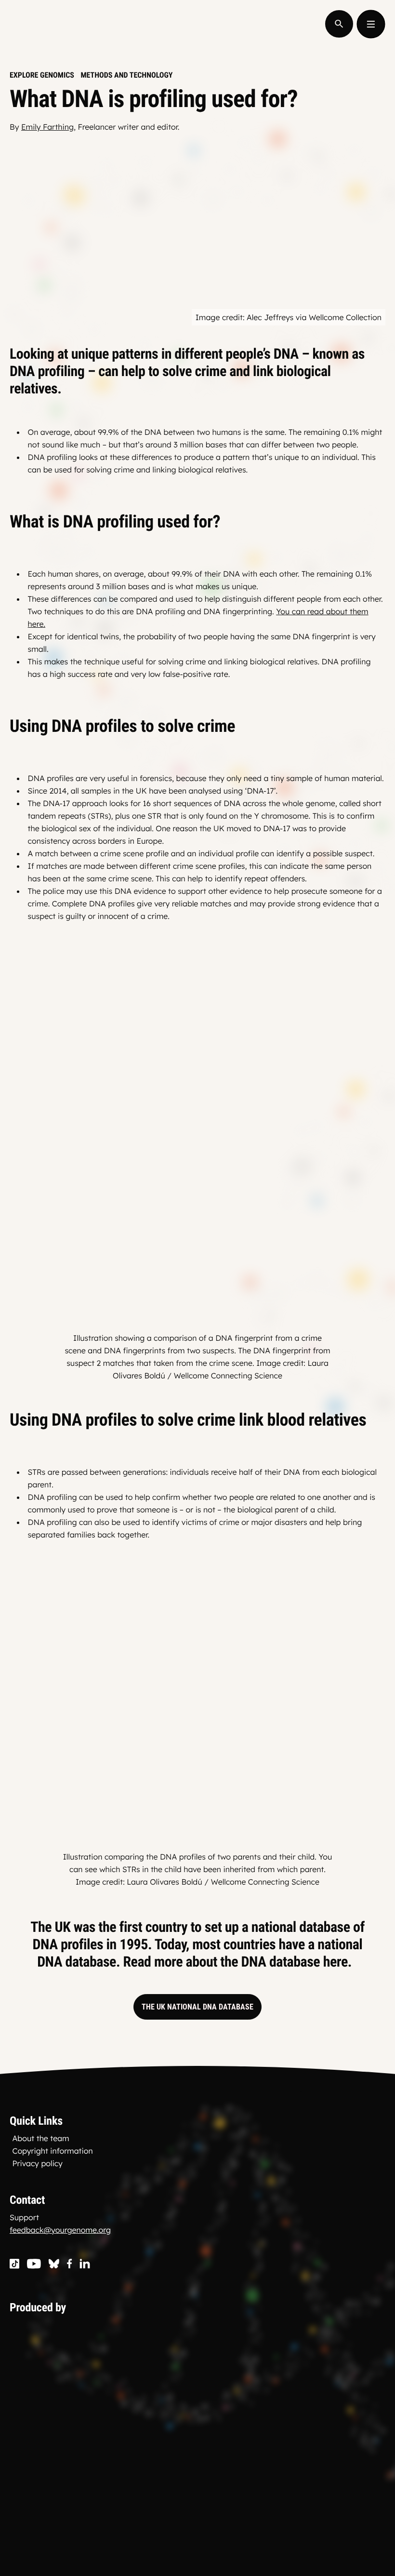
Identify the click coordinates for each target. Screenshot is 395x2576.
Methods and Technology (126, 75)
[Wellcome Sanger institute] (122, 2495)
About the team (41, 2138)
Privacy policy (38, 2163)
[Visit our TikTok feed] (14, 2264)
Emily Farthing (47, 127)
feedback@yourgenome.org (60, 2230)
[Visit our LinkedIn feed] (85, 2264)
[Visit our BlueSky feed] (54, 2264)
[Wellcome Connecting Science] (122, 2380)
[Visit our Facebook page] (70, 2264)
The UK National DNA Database (197, 2007)
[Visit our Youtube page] (34, 2264)
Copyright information (53, 2151)
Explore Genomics (42, 75)
